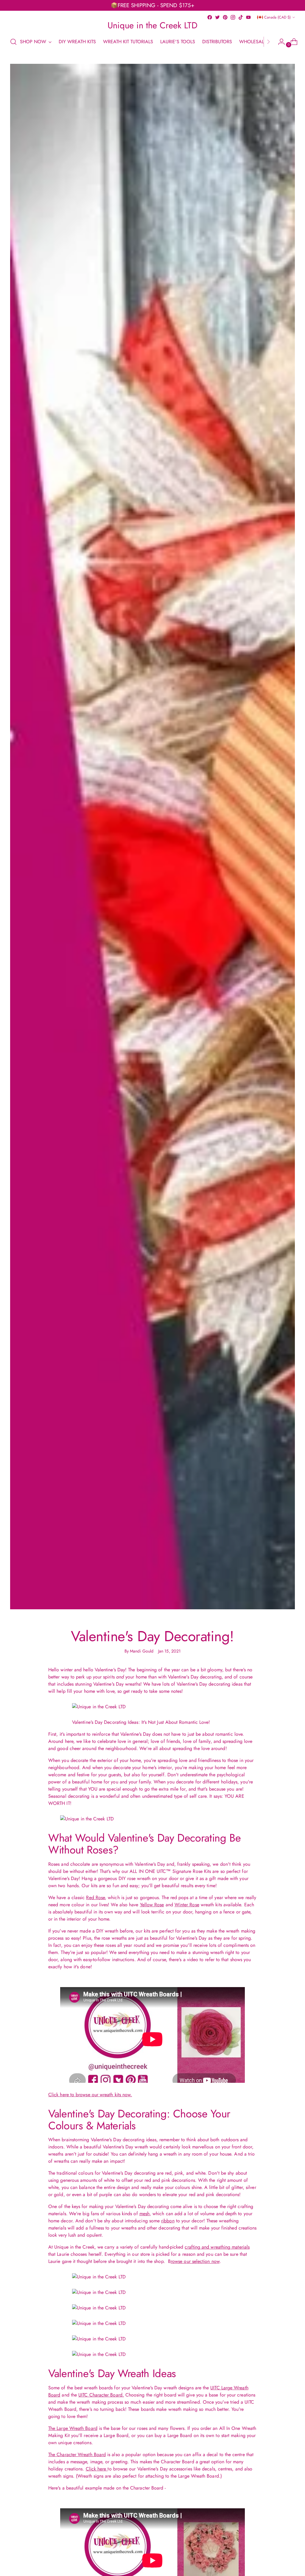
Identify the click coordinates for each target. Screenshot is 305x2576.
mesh (144, 2214)
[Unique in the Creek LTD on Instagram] (233, 17)
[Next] (268, 42)
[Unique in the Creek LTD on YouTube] (248, 17)
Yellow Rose (152, 1905)
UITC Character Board (100, 2395)
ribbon (168, 2221)
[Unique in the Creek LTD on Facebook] (210, 17)
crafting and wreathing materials (217, 2247)
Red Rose (95, 1897)
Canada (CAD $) (277, 17)
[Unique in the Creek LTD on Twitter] (217, 17)
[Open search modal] (13, 42)
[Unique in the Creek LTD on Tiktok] (241, 17)
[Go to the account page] (279, 42)
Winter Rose (187, 1905)
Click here (97, 2469)
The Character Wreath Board (77, 2454)
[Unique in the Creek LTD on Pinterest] (225, 17)
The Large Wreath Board (73, 2428)
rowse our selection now (195, 2261)
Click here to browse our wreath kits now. (90, 2095)
